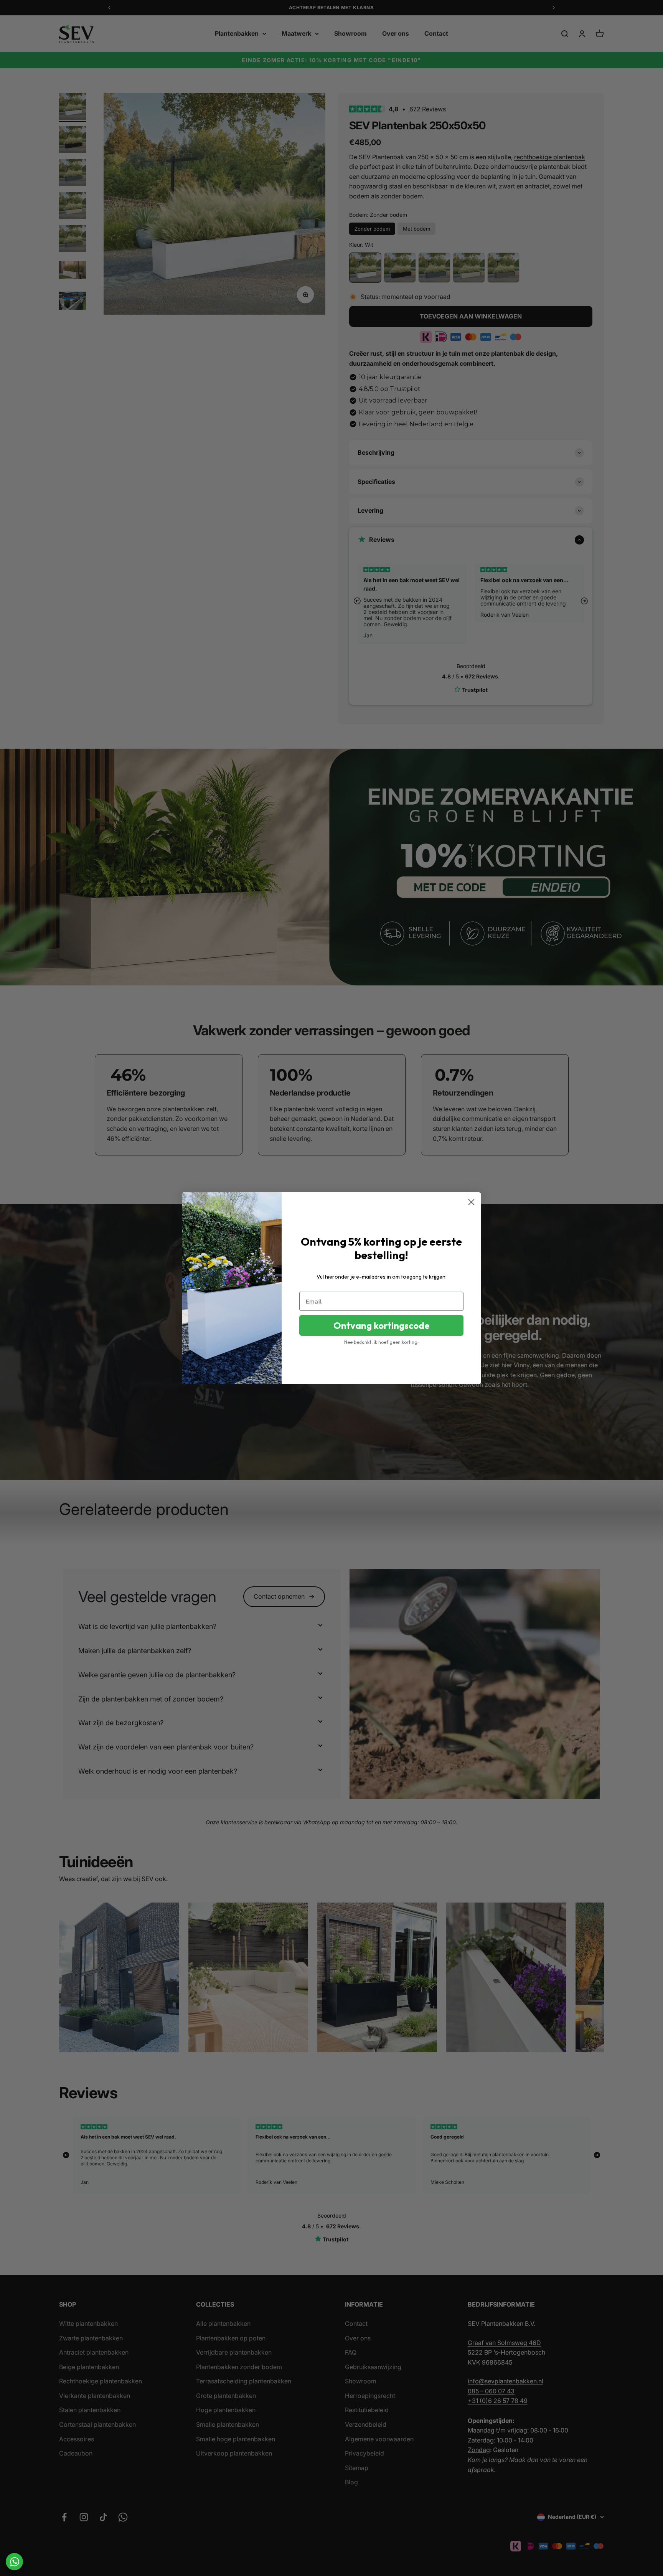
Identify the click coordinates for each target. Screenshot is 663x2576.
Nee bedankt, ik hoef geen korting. (381, 1342)
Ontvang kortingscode (382, 1325)
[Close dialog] (471, 1202)
